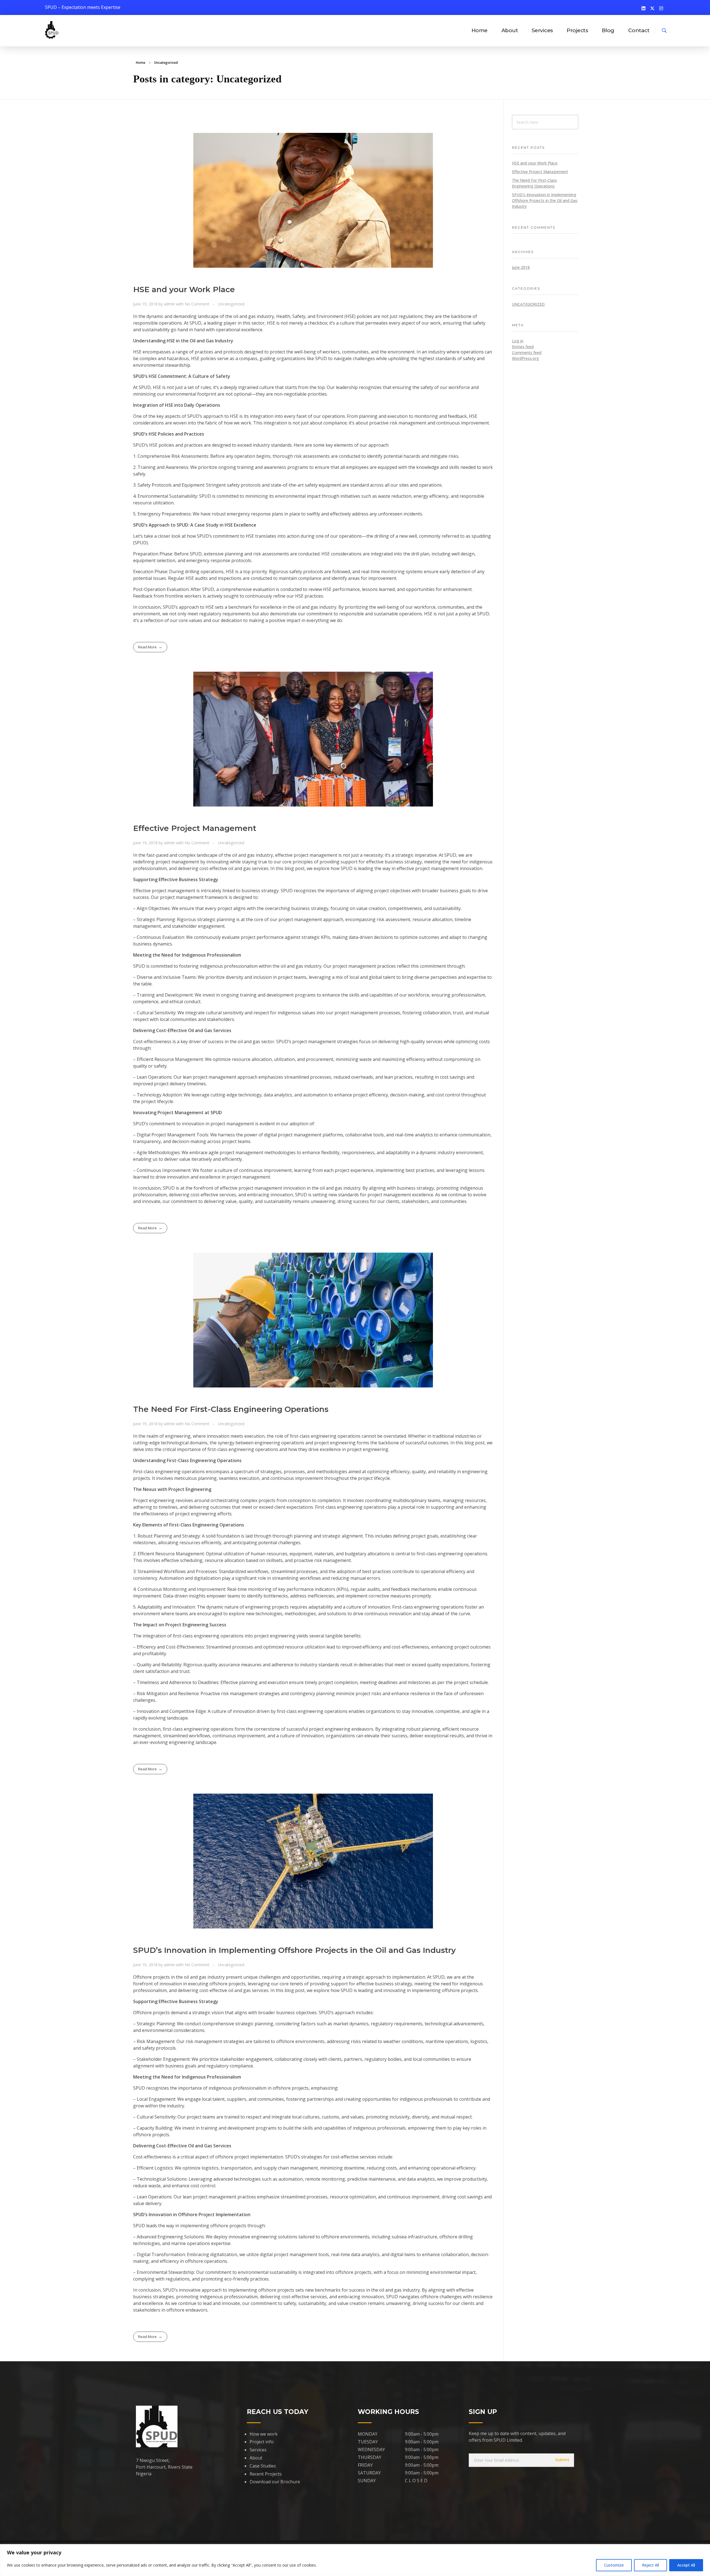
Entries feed (523, 347)
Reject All (651, 2565)
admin (170, 304)
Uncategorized (231, 304)
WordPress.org (525, 358)
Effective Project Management (195, 828)
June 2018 (521, 267)
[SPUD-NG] (52, 30)
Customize (614, 2565)
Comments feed (527, 352)
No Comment (197, 304)
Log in (518, 341)
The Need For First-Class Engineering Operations (231, 1409)
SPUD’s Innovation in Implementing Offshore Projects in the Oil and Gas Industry (294, 1950)
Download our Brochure (275, 2482)
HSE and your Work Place (184, 289)
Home (141, 63)
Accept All (686, 2565)
